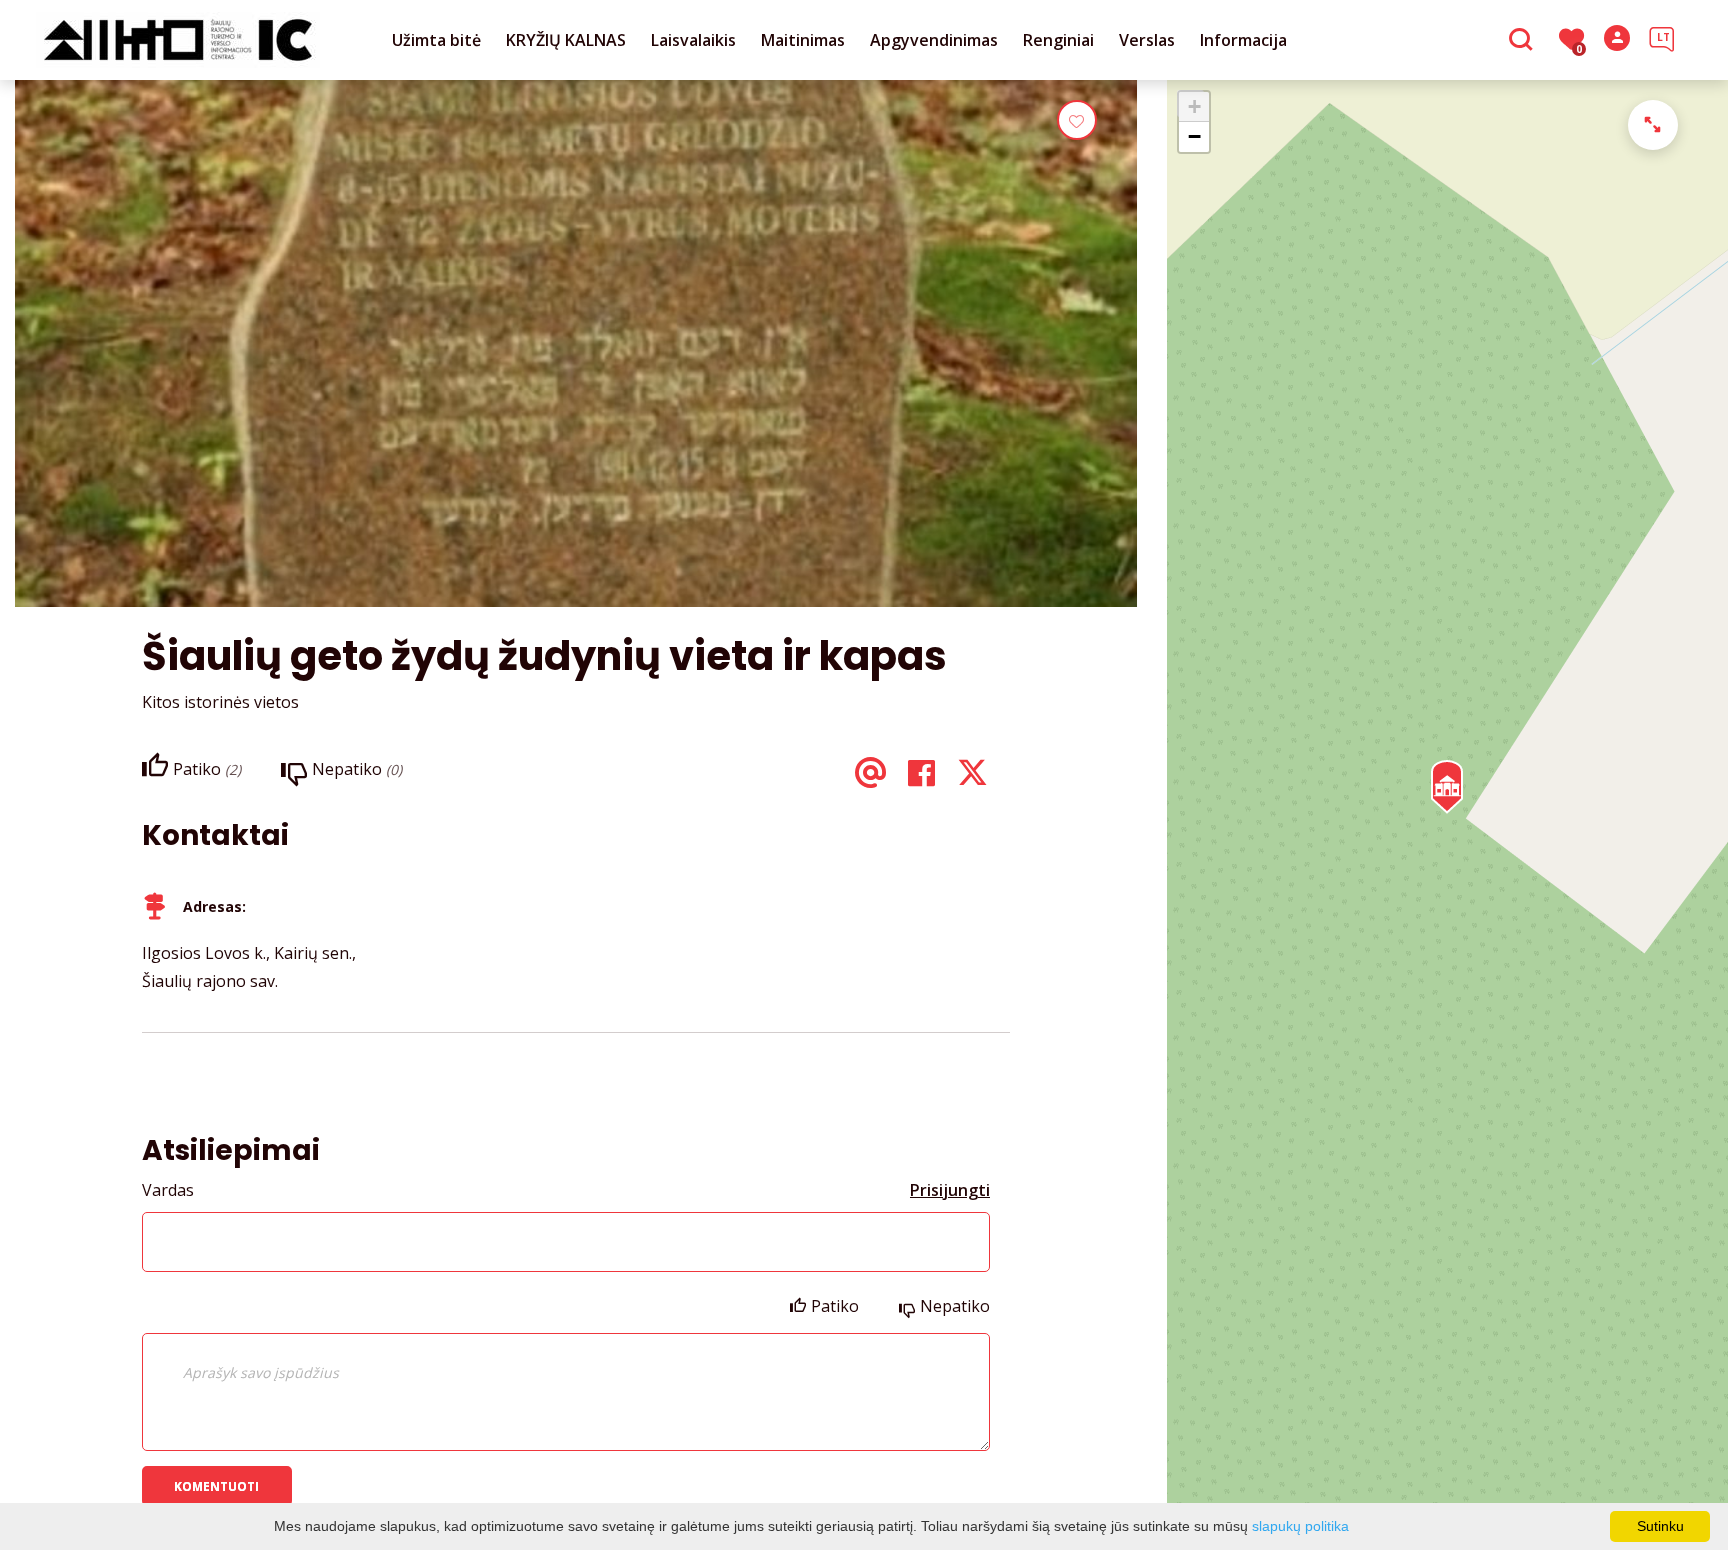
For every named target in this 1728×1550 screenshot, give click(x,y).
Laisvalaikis (693, 40)
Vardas (168, 1190)
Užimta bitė (436, 40)
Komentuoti (216, 1486)
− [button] (1194, 136)
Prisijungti (950, 1190)
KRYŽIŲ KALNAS (566, 40)
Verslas (1147, 40)
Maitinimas (803, 40)
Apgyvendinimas (934, 40)
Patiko (835, 1306)
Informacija (1243, 40)
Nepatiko (955, 1306)
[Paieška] (1523, 41)
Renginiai (1058, 40)
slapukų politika (1300, 1526)
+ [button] (1194, 106)
